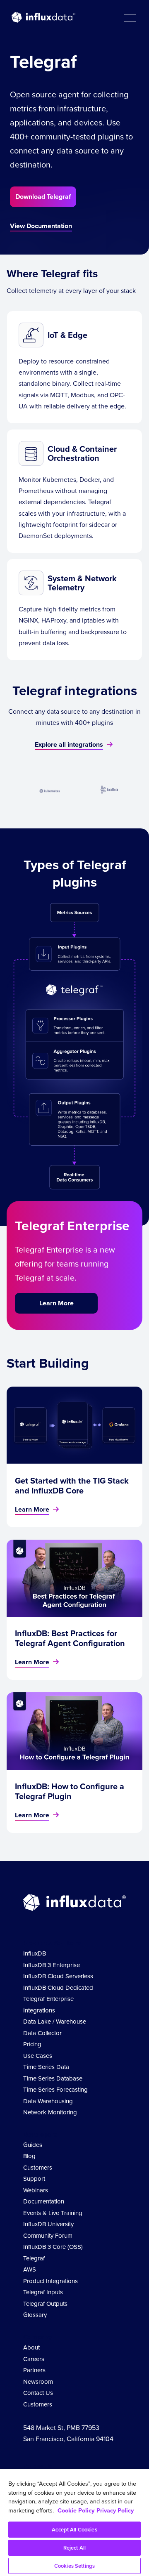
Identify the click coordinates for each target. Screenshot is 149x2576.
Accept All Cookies (74, 2530)
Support (34, 2179)
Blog (29, 2156)
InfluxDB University (48, 2224)
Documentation (44, 2201)
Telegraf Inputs (43, 2292)
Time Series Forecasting (55, 2090)
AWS (30, 2269)
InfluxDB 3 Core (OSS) (53, 2247)
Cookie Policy (76, 2510)
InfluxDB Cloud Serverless (58, 1976)
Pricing (32, 2044)
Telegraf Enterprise (48, 1999)
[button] (130, 17)
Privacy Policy (115, 2510)
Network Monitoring (50, 2112)
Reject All (74, 2548)
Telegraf (34, 2258)
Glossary (35, 2315)
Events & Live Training (53, 2213)
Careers (34, 2359)
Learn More (56, 1303)
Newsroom (38, 2382)
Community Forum (48, 2236)
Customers (38, 2168)
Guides (33, 2145)
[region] (74, 2523)
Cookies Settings (74, 2566)
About (31, 2347)
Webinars (36, 2190)
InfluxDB (35, 1953)
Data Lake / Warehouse (55, 2022)
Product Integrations (50, 2281)
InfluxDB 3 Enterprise (52, 1965)
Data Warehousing (48, 2101)
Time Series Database (53, 2078)
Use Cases (38, 2056)
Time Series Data (46, 2067)
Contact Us (38, 2393)
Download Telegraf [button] (43, 197)
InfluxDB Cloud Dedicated (58, 1988)
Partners (34, 2370)
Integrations (39, 2010)
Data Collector (42, 2033)
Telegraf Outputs (45, 2304)
